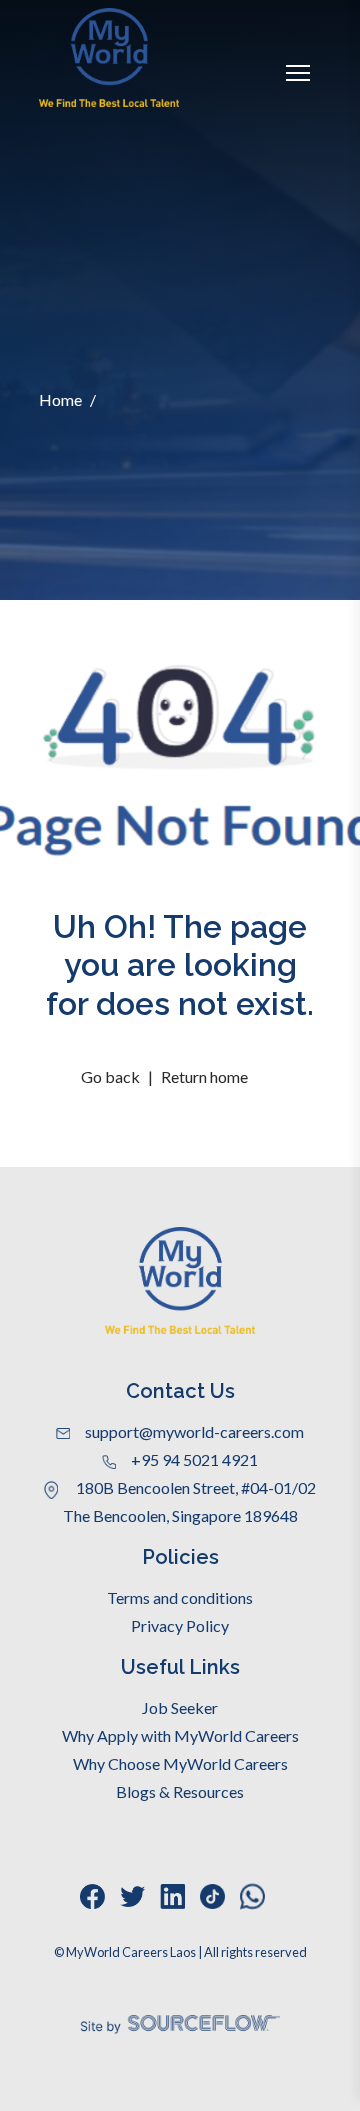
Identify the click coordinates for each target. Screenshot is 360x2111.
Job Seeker (180, 1707)
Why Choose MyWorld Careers (180, 1763)
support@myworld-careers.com (194, 1431)
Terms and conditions (180, 1597)
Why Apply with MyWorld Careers (180, 1735)
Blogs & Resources (180, 1791)
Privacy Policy (180, 1625)
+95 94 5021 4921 (194, 1459)
